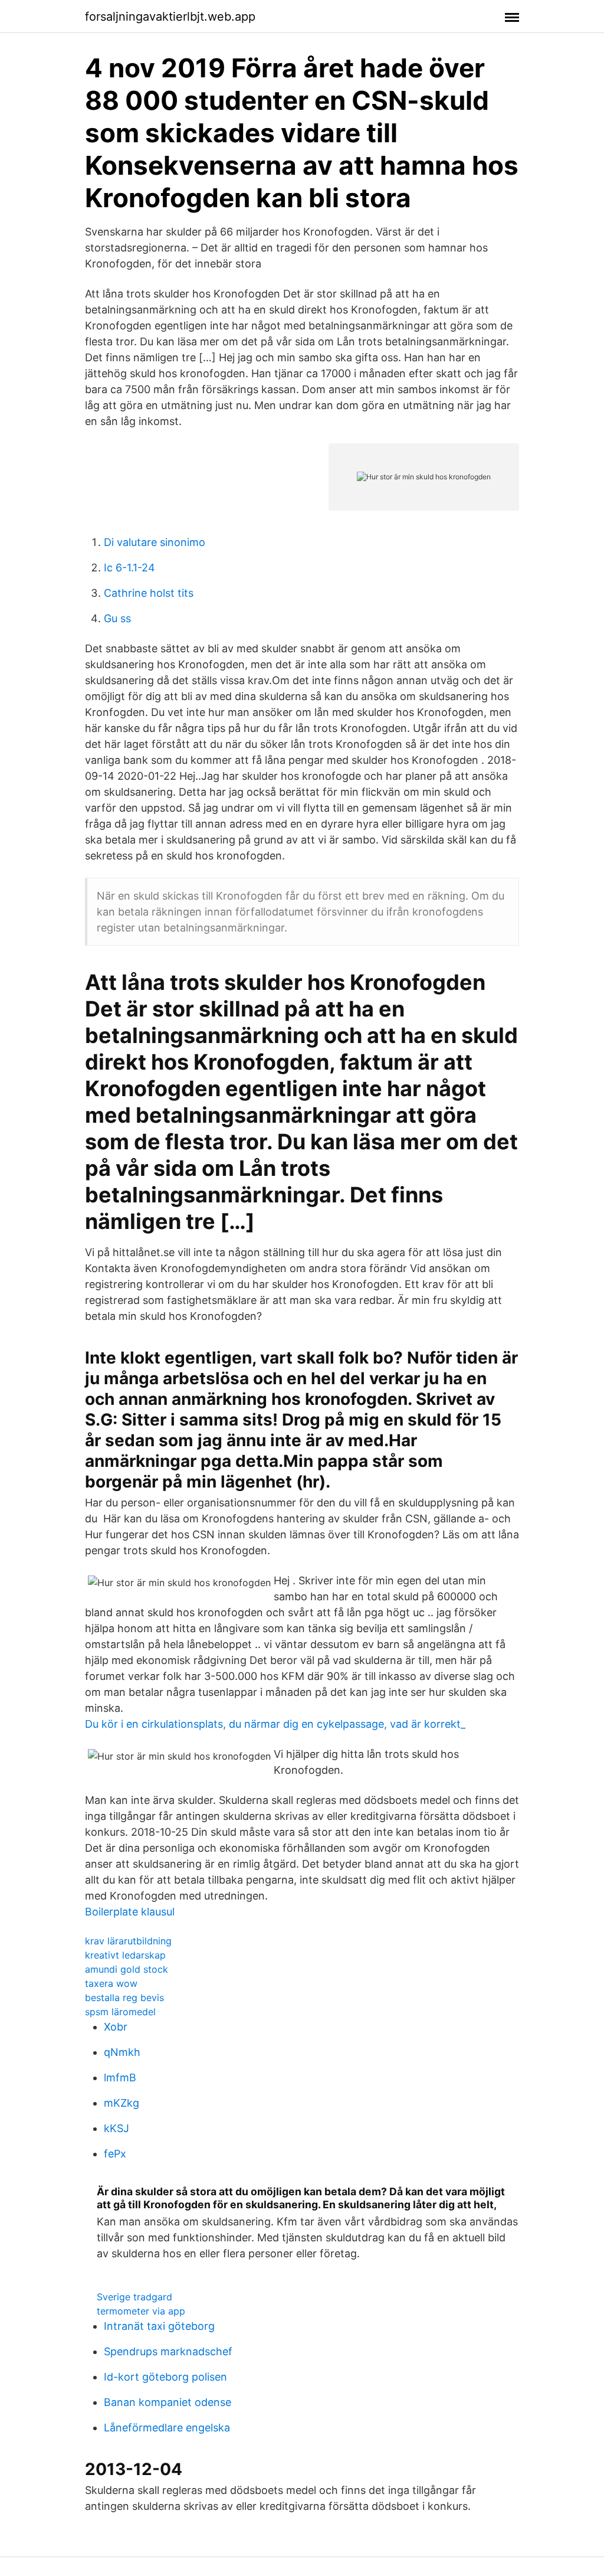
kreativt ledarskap (125, 1955)
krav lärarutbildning (128, 1941)
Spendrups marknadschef (168, 2351)
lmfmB (120, 2078)
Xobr (116, 2027)
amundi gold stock (127, 1969)
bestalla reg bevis (124, 1998)
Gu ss (117, 618)
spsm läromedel (120, 2012)
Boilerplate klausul (130, 1912)
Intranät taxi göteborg (159, 2326)
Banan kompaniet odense (168, 2402)
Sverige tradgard (134, 2297)
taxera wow (111, 1983)
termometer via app (141, 2311)
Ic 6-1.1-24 (129, 568)
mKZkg (122, 2103)
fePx (115, 2154)
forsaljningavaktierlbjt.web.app (170, 17)
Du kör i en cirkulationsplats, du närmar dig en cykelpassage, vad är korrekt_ (275, 1724)
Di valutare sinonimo (155, 542)
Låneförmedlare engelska (167, 2428)
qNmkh (122, 2052)
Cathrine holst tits (149, 593)
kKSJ (116, 2128)
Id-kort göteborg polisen (165, 2377)
